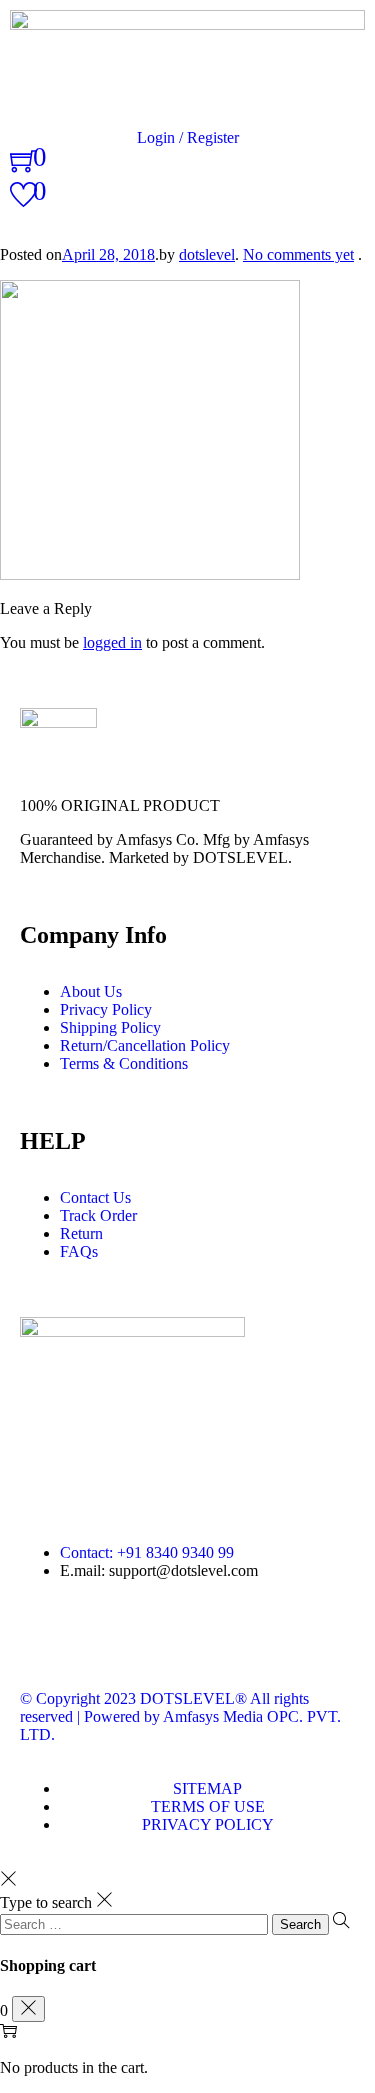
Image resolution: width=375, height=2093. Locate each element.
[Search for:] (136, 1923)
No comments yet (298, 254)
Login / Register (188, 137)
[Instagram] (153, 1641)
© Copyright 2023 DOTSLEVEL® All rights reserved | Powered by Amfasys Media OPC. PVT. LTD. (180, 1716)
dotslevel (207, 254)
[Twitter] (99, 1641)
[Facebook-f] (45, 1641)
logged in (112, 642)
